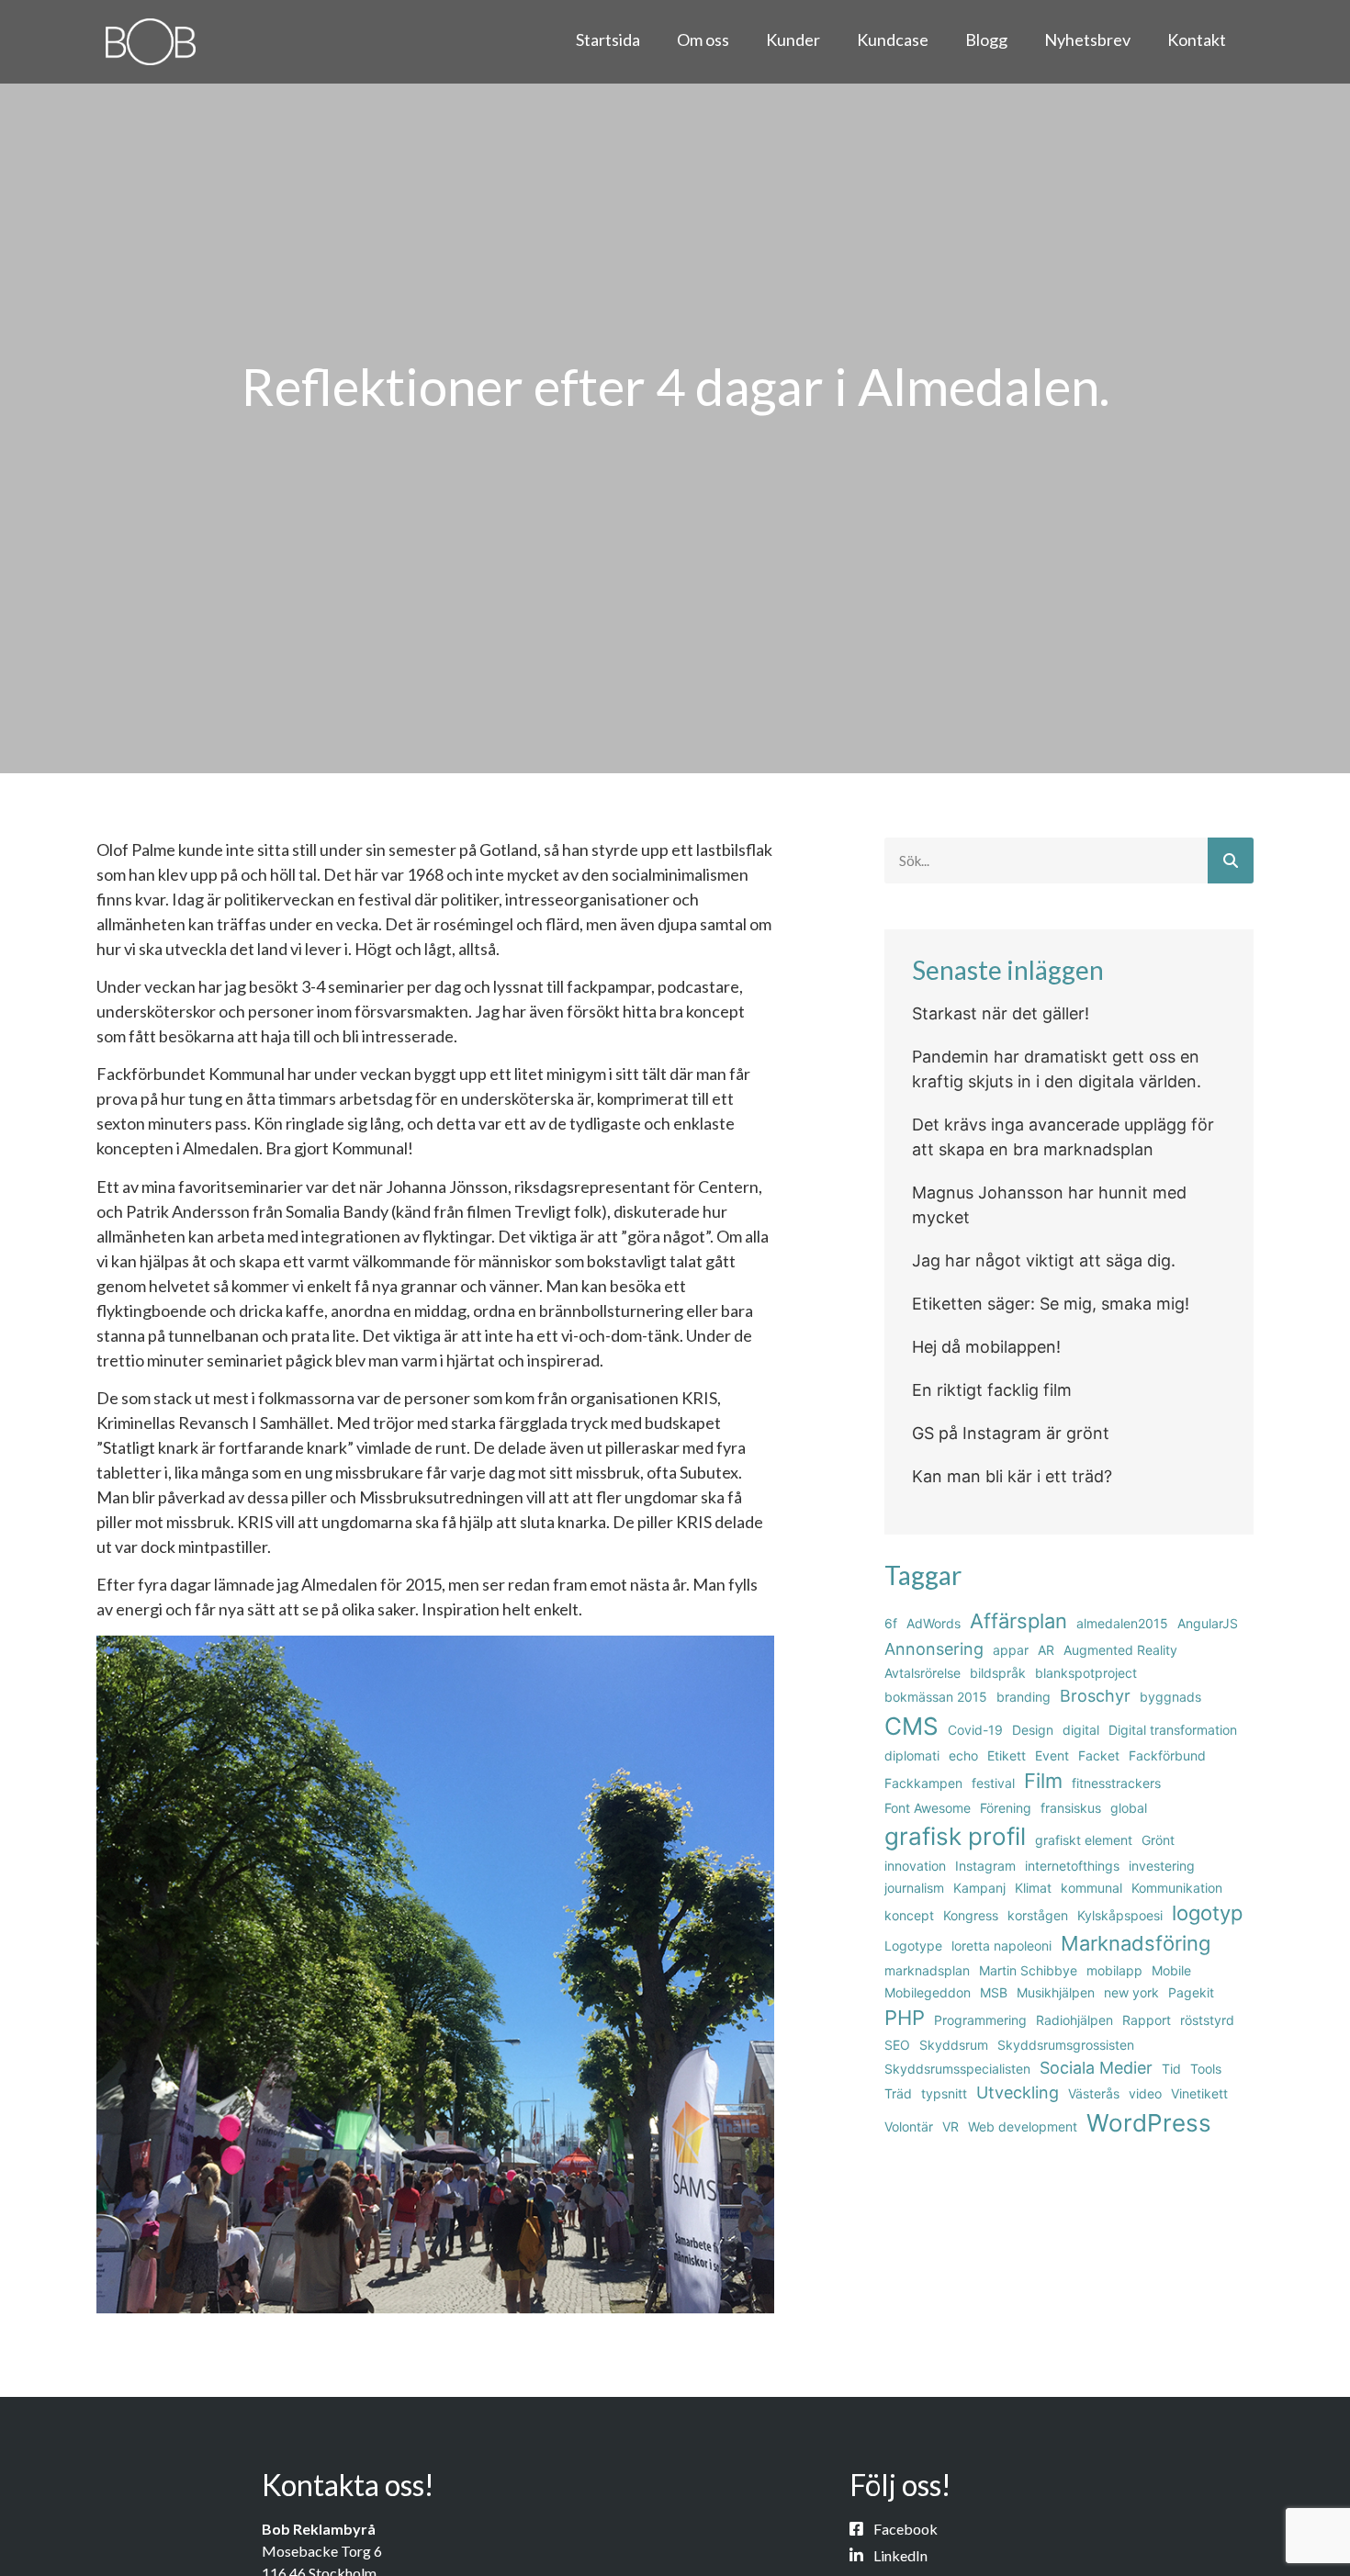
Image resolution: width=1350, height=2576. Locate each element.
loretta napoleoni (1001, 1946)
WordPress (1149, 2123)
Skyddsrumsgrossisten (1066, 2045)
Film (1043, 1781)
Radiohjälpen (1074, 2020)
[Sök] (1231, 861)
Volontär (909, 2126)
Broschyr (1095, 1696)
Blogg (986, 39)
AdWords (934, 1623)
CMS (911, 1726)
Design (1033, 1730)
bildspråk (998, 1673)
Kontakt (1197, 39)
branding (1024, 1697)
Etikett (1007, 1755)
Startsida (608, 39)
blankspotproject (1086, 1673)
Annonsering (934, 1649)
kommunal (1091, 1888)
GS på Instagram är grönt (1011, 1433)
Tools (1206, 2069)
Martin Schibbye (1028, 1970)
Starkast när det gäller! (1001, 1013)
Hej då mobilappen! (986, 1347)
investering (1162, 1866)
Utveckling (1018, 2092)
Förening (1006, 1808)
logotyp (1207, 1913)
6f (891, 1623)
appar (1011, 1650)
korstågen (1038, 1915)
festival (993, 1783)
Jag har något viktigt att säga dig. (1044, 1260)
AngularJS (1208, 1623)
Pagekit (1191, 1992)
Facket (1099, 1755)
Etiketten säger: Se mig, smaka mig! (1051, 1304)
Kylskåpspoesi (1120, 1915)
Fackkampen (923, 1783)
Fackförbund (1167, 1755)
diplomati (912, 1755)
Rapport (1147, 2020)
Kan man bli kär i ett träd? (1012, 1476)
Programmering (980, 2020)
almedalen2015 (1122, 1623)
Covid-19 (975, 1730)
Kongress (971, 1915)
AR (1046, 1650)
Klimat (1033, 1888)
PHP (905, 2018)
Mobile (1171, 1970)
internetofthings (1072, 1866)
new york (1131, 1992)
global (1129, 1808)
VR (951, 2126)
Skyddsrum (954, 2045)
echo (963, 1755)
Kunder (793, 39)
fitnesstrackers (1116, 1783)
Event (1052, 1755)
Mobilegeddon (928, 1992)
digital (1081, 1730)
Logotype (913, 1946)
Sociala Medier (1096, 2068)
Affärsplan (1018, 1621)
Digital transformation (1173, 1730)
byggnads (1170, 1697)
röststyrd (1207, 2020)
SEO (897, 2045)
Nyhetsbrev (1087, 39)
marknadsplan (927, 1970)
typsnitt (944, 2093)
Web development (1023, 2126)
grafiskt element (1084, 1840)
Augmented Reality (1120, 1650)
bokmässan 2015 (936, 1697)
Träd (898, 2093)
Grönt (1158, 1840)
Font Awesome (928, 1808)
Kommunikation (1177, 1888)
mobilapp (1114, 1970)
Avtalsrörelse (922, 1673)
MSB (994, 1992)
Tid (1171, 2069)
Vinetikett (1199, 2093)
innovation (915, 1866)
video (1145, 2093)
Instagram (985, 1866)
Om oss (703, 39)
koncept (909, 1915)
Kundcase (893, 39)
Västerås (1094, 2093)
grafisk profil (955, 1836)
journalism (914, 1888)
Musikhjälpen (1056, 1992)
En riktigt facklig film (992, 1390)
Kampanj (979, 1888)
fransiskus (1071, 1808)
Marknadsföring (1136, 1943)
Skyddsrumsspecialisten (957, 2069)
